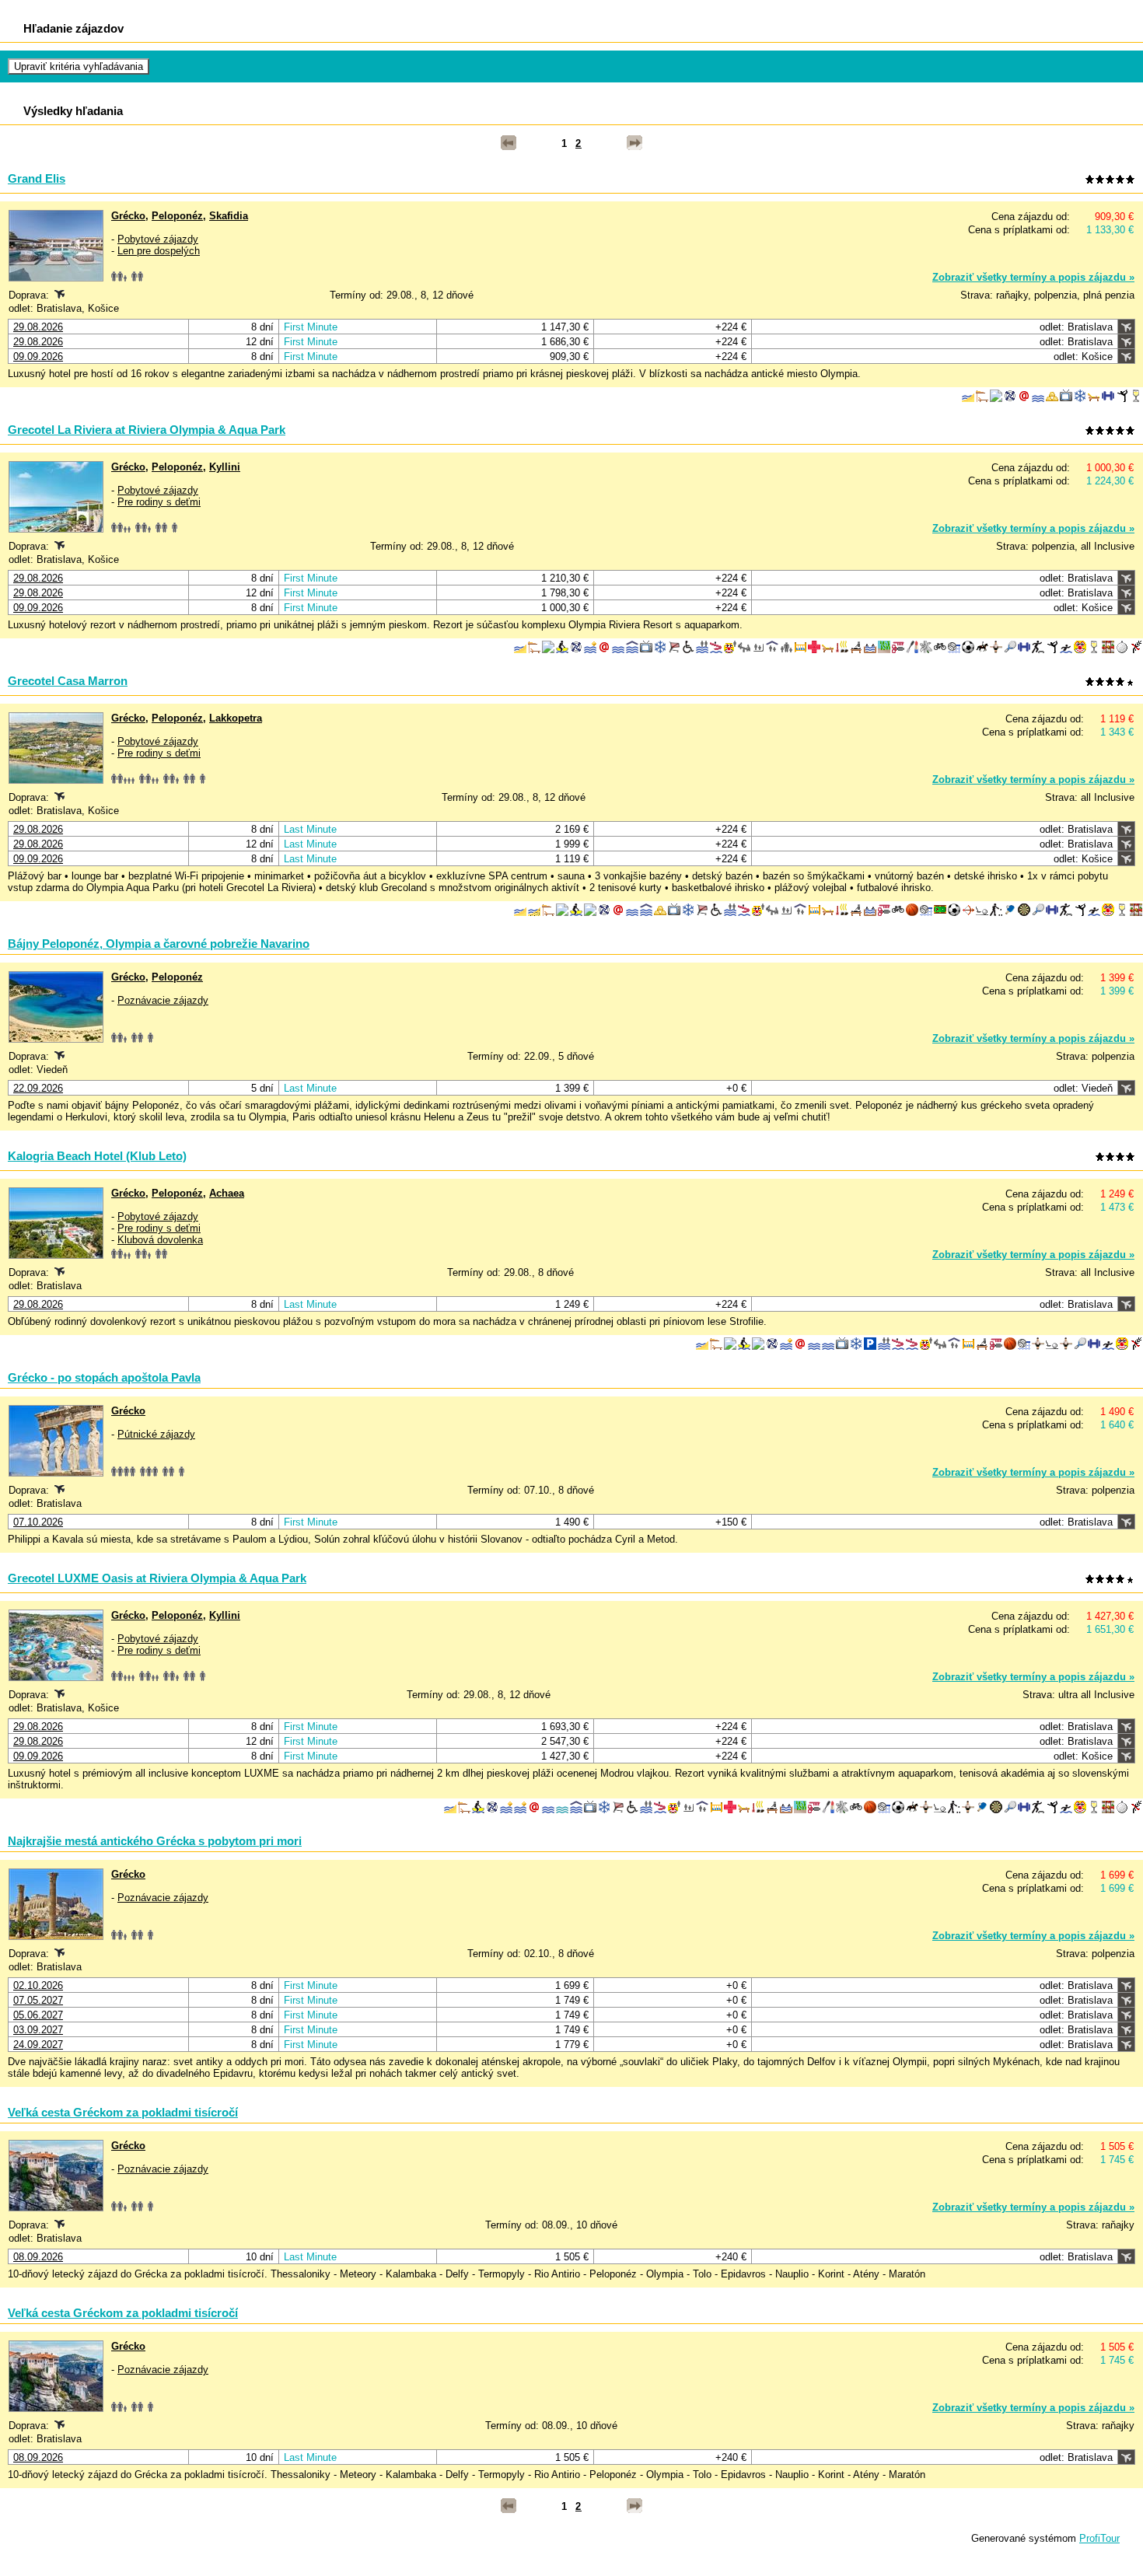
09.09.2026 (38, 357)
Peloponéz (177, 216)
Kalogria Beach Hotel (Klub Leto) (97, 1156)
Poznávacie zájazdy (163, 1000)
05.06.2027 (38, 2015)
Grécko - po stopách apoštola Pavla (104, 1377)
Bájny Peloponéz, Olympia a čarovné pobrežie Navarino (159, 944)
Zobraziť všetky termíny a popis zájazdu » (1033, 277)
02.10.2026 (38, 1985)
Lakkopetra (236, 718)
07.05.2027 (38, 2000)
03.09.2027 (38, 2030)
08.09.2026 (38, 2257)
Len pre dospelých (159, 251)
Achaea (227, 1193)
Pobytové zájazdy (158, 239)
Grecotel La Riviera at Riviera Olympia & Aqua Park (147, 430)
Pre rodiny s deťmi (159, 502)
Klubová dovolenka (160, 1240)
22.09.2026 (38, 1088)
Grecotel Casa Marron (68, 681)
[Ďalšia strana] (634, 143)
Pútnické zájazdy (156, 1434)
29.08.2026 (38, 327)
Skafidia (229, 216)
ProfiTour (1099, 2538)
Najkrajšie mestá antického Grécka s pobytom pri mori (155, 1841)
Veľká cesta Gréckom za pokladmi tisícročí (123, 2112)
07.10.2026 (38, 1522)
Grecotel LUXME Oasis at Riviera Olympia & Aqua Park (157, 1578)
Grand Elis (37, 178)
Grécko (128, 216)
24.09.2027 (38, 2045)
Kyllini (225, 467)
